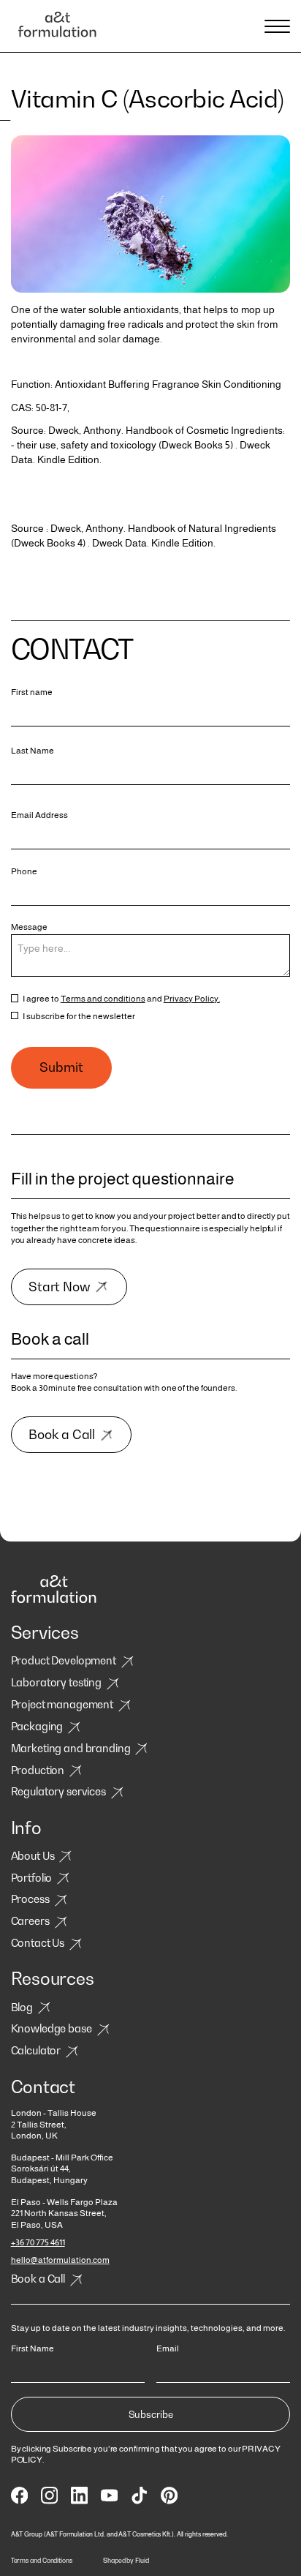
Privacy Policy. (192, 998)
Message (29, 927)
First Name (33, 2348)
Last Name (33, 751)
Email (168, 2348)
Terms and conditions (103, 998)
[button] (275, 26)
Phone (24, 871)
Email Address (39, 815)
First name (32, 692)
